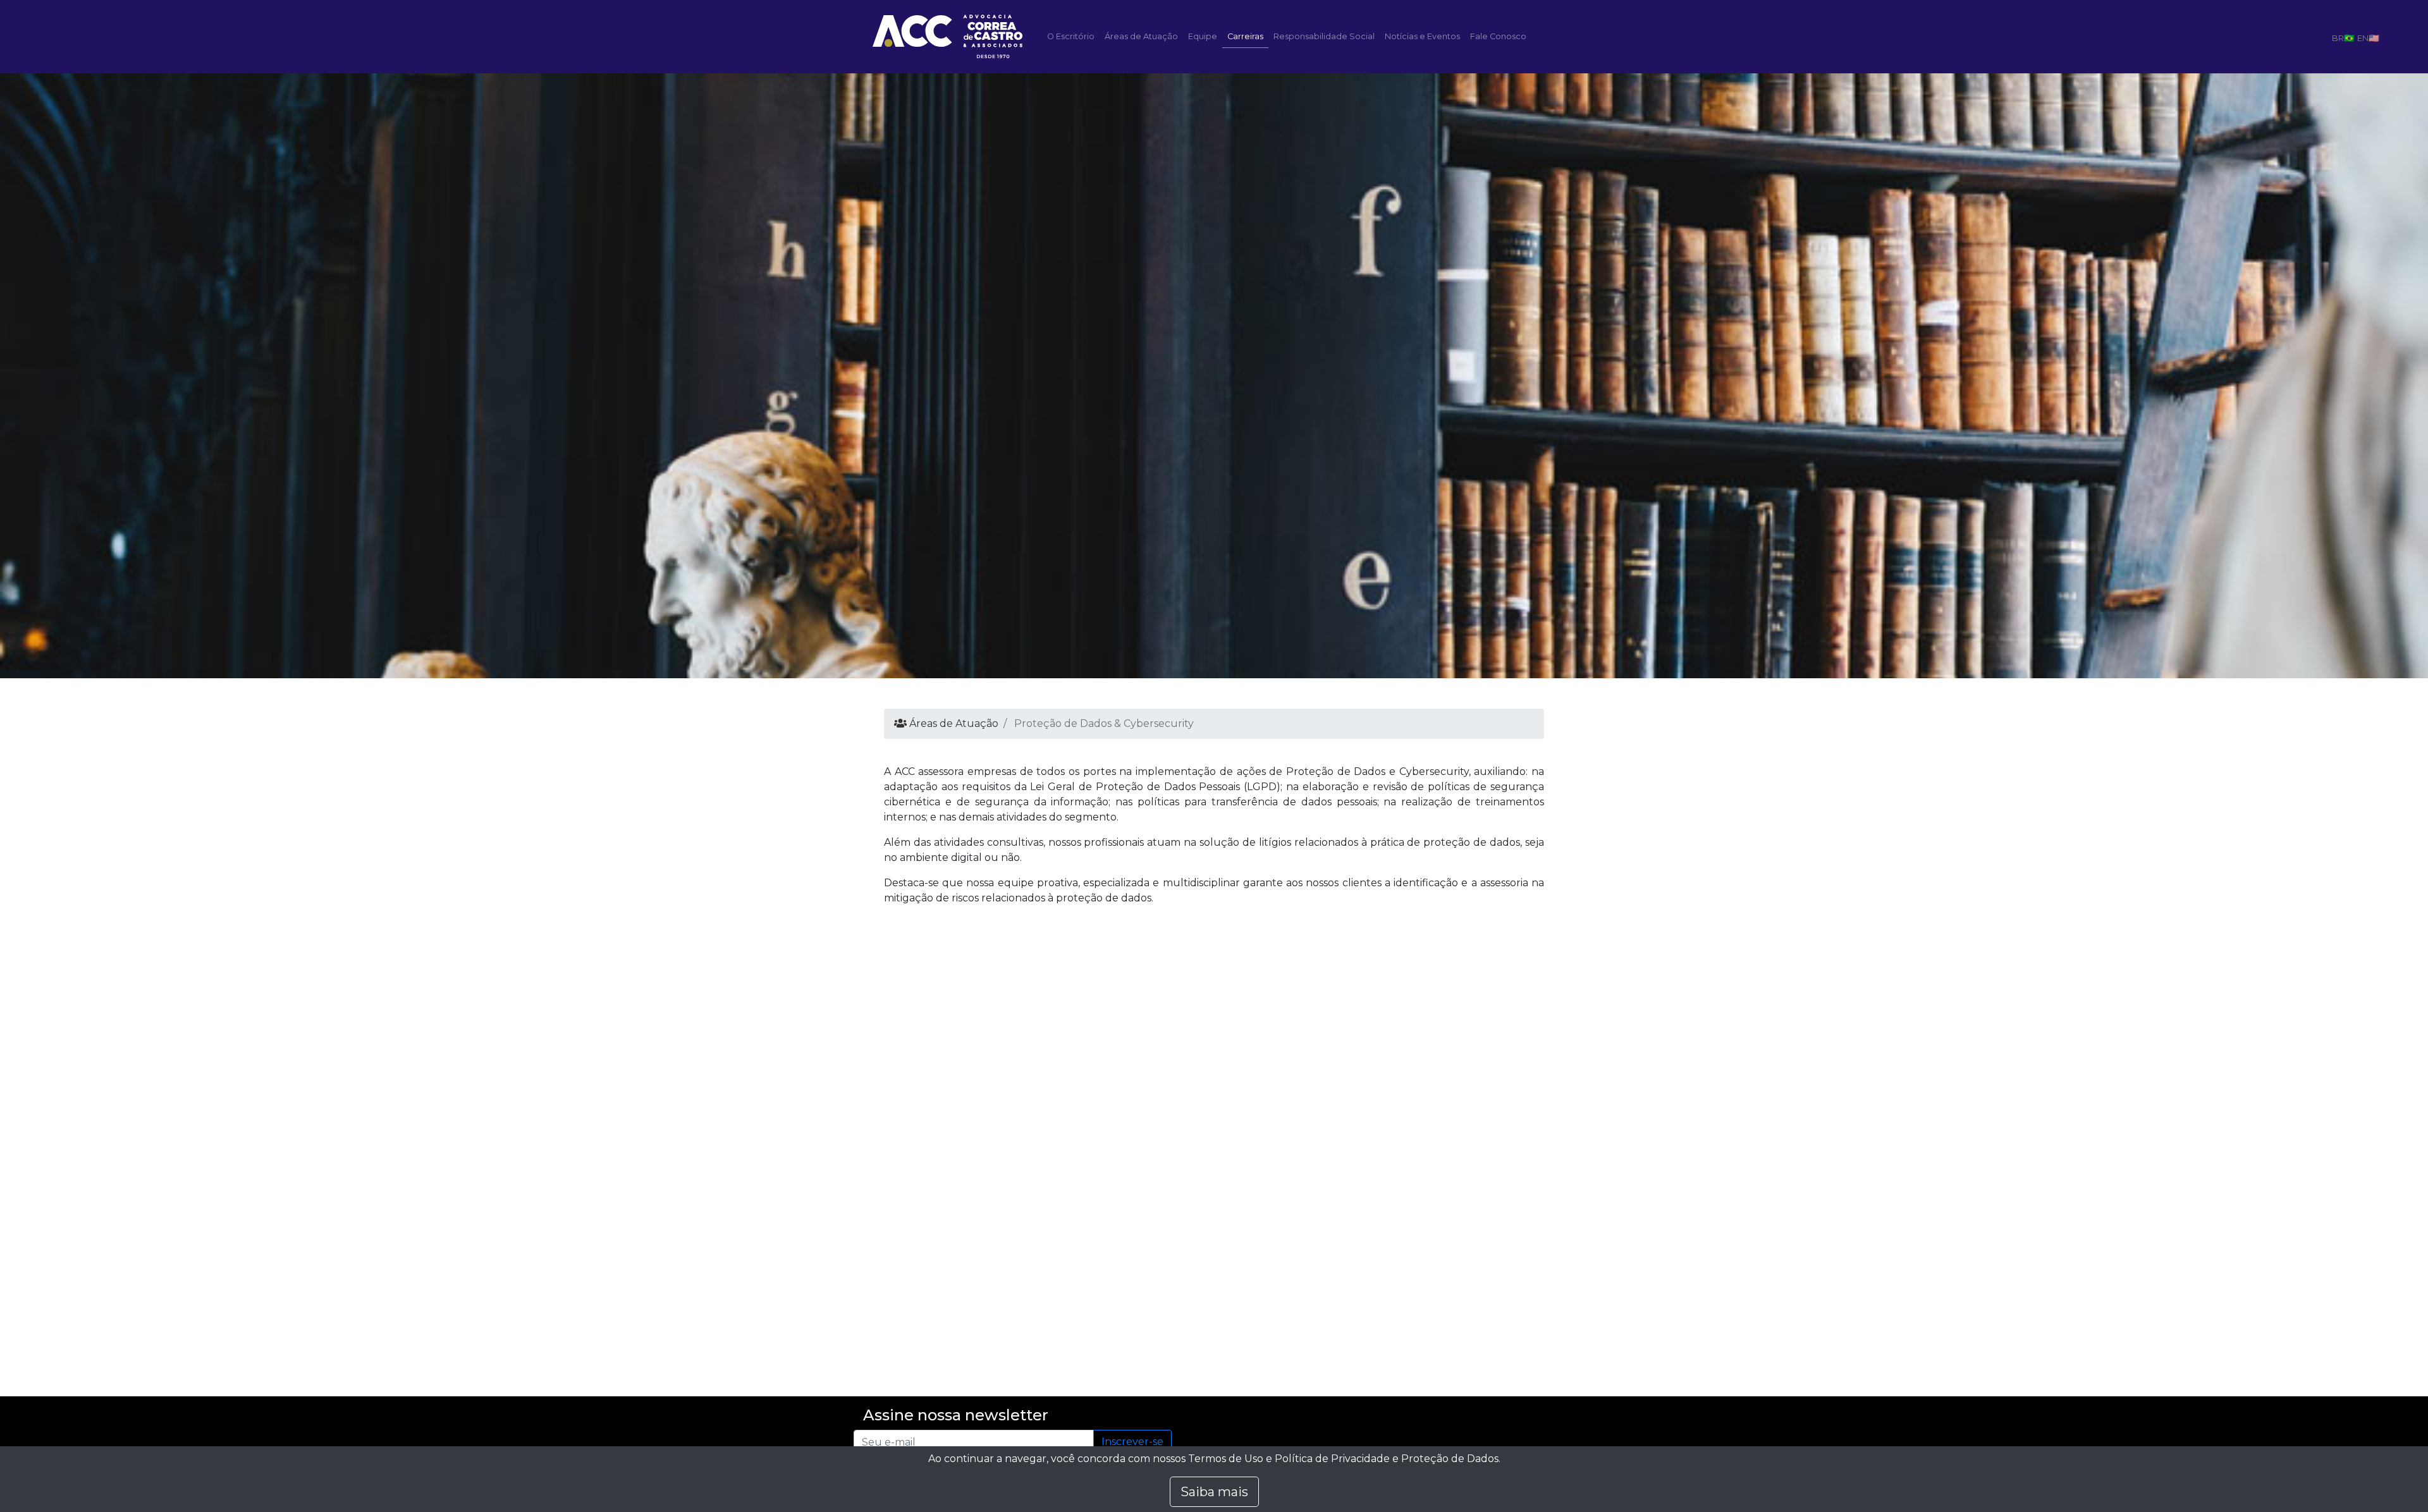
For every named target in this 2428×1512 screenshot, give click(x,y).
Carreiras (1245, 36)
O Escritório (1071, 36)
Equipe (1203, 36)
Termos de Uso (1226, 1459)
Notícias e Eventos (1422, 36)
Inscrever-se (1132, 1442)
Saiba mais (1214, 1492)
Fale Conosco (1498, 36)
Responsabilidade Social (1324, 36)
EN (2363, 38)
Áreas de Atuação (1141, 36)
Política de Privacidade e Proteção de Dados (1387, 1459)
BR (2338, 38)
